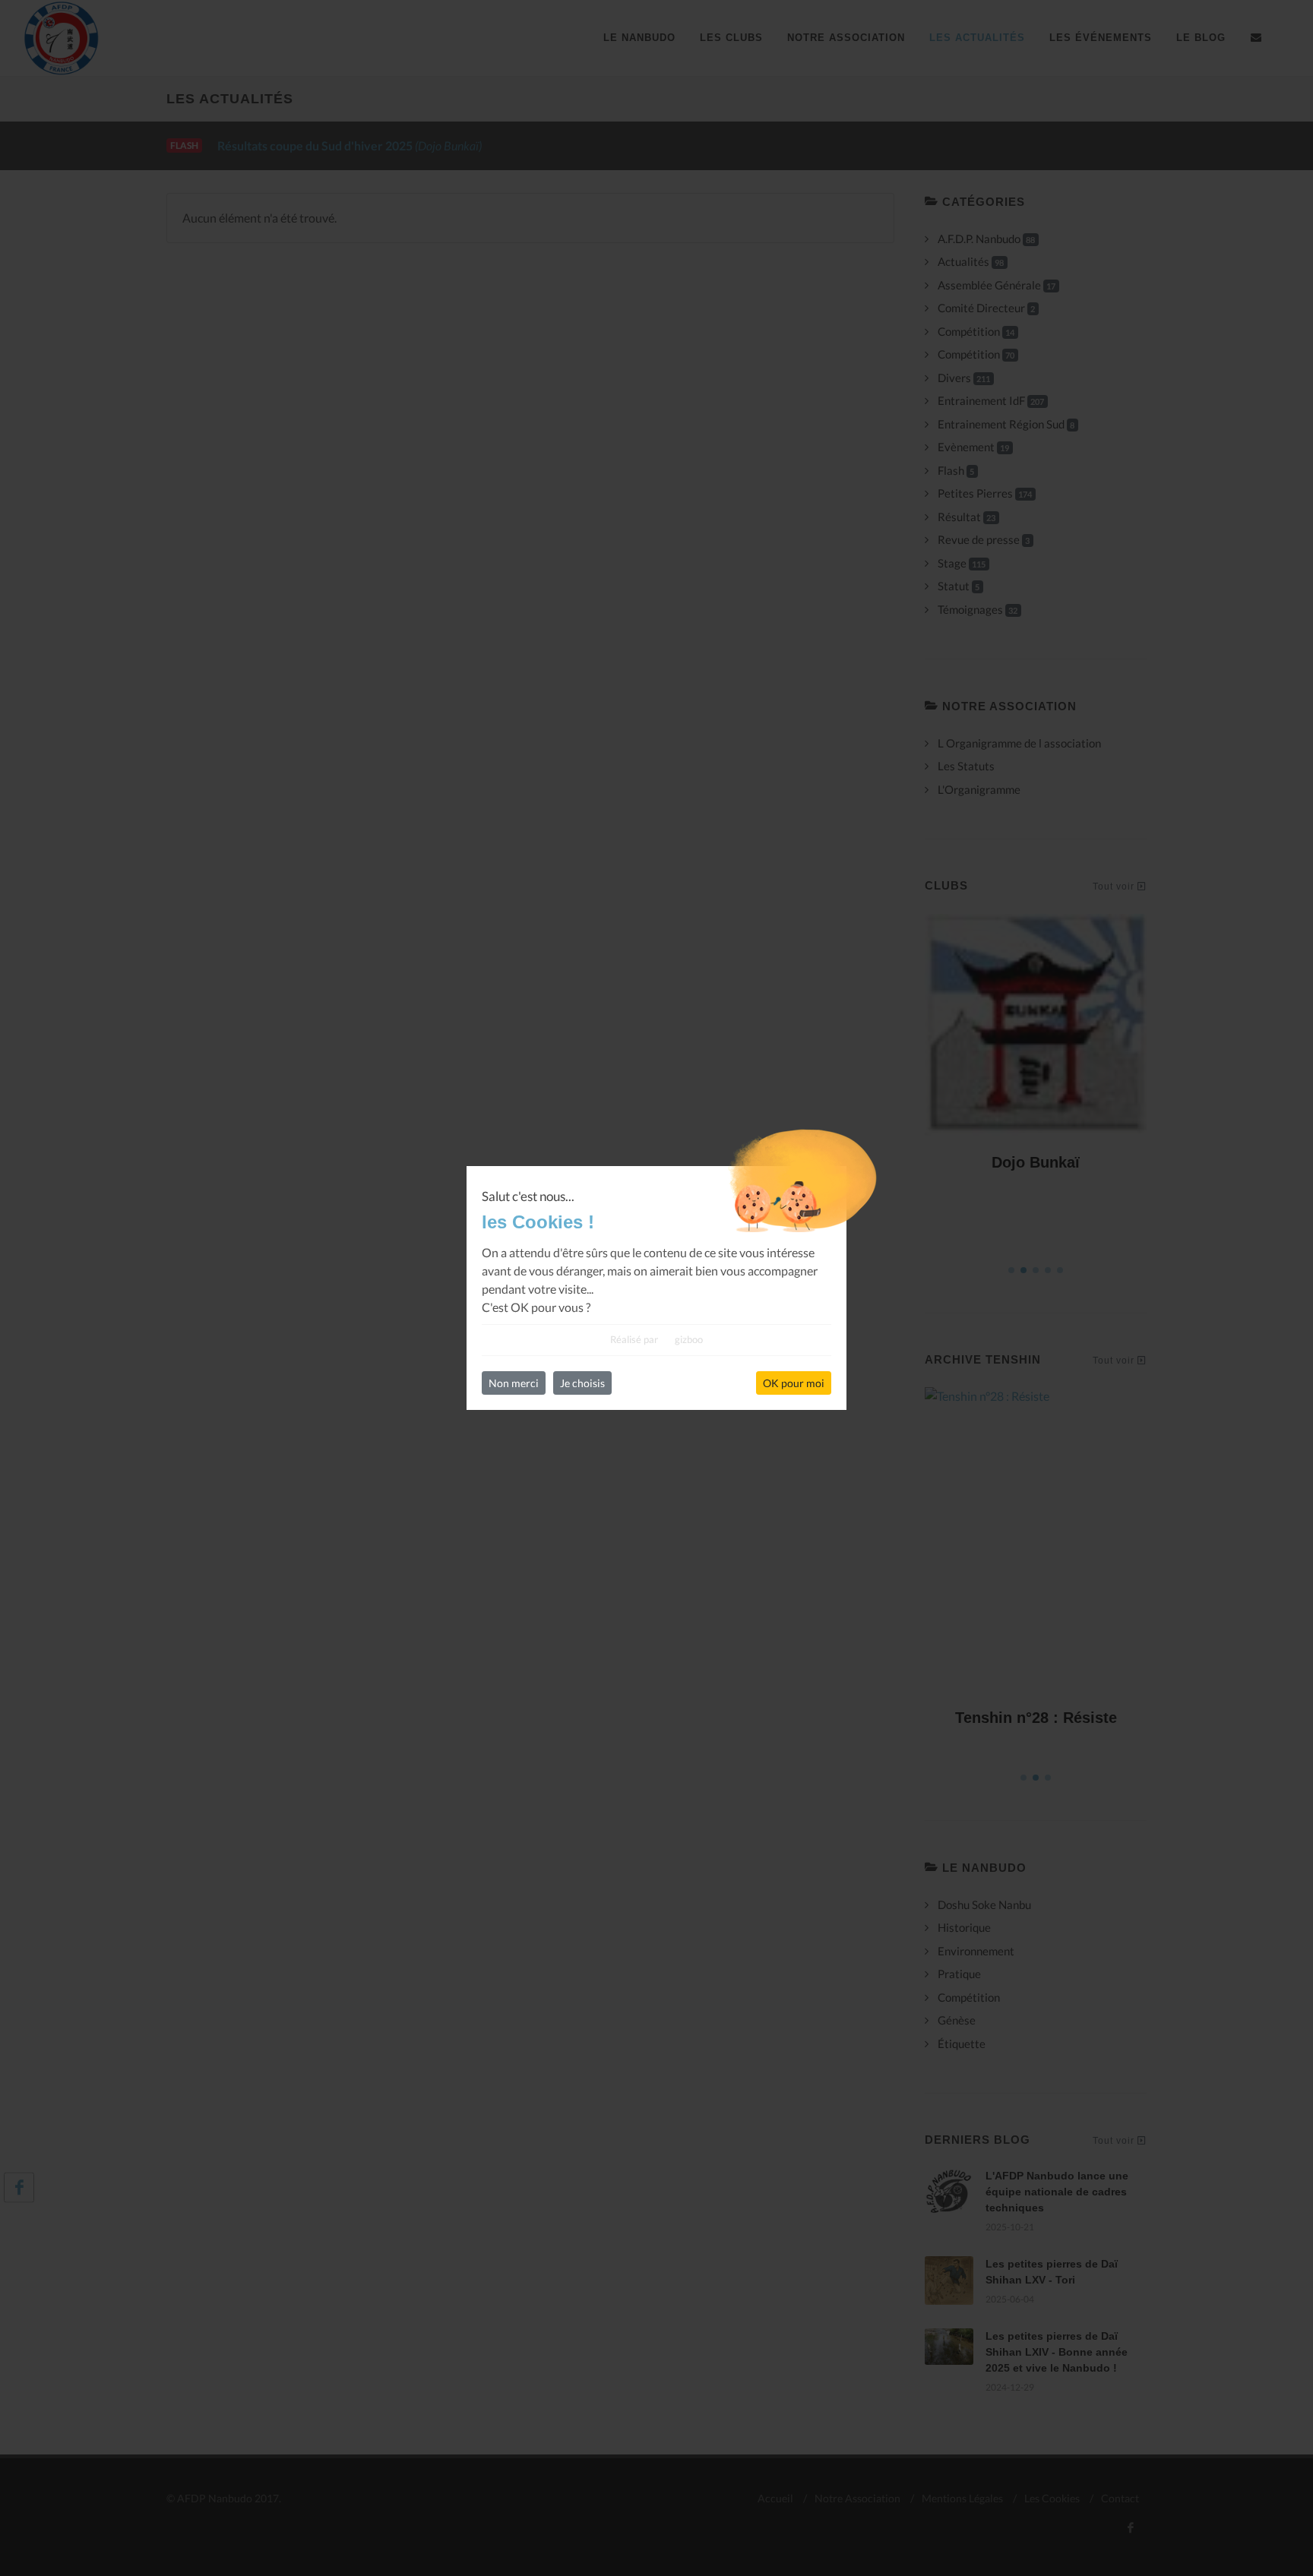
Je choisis (582, 1383)
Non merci (514, 1383)
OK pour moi (794, 1383)
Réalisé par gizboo (656, 1339)
